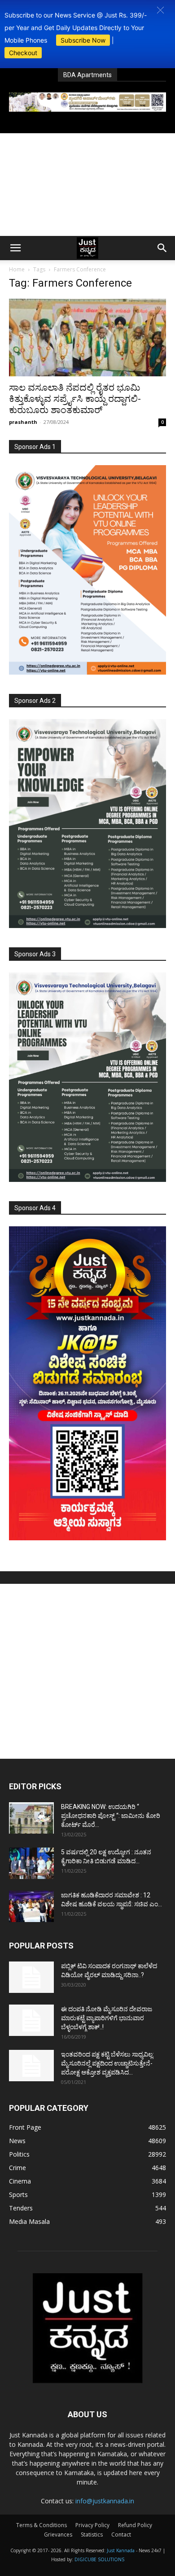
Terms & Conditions (42, 2525)
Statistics (92, 2535)
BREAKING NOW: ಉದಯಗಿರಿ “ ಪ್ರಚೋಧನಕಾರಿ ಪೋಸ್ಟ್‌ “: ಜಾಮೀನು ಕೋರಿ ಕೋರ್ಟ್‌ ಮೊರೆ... (111, 1816)
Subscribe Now (83, 40)
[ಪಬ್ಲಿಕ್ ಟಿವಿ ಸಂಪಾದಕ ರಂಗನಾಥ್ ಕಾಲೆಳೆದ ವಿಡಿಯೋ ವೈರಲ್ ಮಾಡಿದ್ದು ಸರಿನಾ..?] (31, 1977)
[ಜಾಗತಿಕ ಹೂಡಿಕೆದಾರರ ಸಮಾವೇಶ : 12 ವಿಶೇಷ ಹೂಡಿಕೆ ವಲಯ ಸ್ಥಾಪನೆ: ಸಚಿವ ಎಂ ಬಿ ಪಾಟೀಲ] (31, 1906)
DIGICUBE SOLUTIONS (99, 2559)
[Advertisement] (87, 185)
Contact (121, 2535)
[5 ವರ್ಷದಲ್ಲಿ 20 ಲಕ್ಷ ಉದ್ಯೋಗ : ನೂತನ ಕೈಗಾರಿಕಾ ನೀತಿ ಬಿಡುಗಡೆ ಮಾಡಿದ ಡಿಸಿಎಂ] (31, 1863)
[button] (160, 10)
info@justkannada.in (105, 2501)
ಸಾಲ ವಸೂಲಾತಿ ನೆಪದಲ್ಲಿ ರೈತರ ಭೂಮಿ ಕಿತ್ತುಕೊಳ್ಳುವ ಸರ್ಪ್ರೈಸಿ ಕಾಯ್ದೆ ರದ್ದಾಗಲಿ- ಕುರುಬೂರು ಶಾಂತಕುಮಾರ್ (75, 399)
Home (17, 269)
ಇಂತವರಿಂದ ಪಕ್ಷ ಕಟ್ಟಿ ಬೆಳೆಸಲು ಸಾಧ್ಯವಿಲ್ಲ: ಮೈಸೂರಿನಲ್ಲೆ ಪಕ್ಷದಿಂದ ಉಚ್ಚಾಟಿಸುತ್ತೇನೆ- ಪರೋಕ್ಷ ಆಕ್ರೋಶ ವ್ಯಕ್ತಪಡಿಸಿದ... (107, 2063)
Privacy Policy (92, 2525)
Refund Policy (135, 2525)
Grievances (58, 2535)
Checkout (23, 53)
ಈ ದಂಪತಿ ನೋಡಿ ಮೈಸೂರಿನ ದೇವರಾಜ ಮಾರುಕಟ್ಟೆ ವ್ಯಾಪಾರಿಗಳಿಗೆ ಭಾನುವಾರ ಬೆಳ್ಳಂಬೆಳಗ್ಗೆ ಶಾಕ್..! (107, 2018)
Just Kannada (121, 2550)
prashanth (23, 422)
